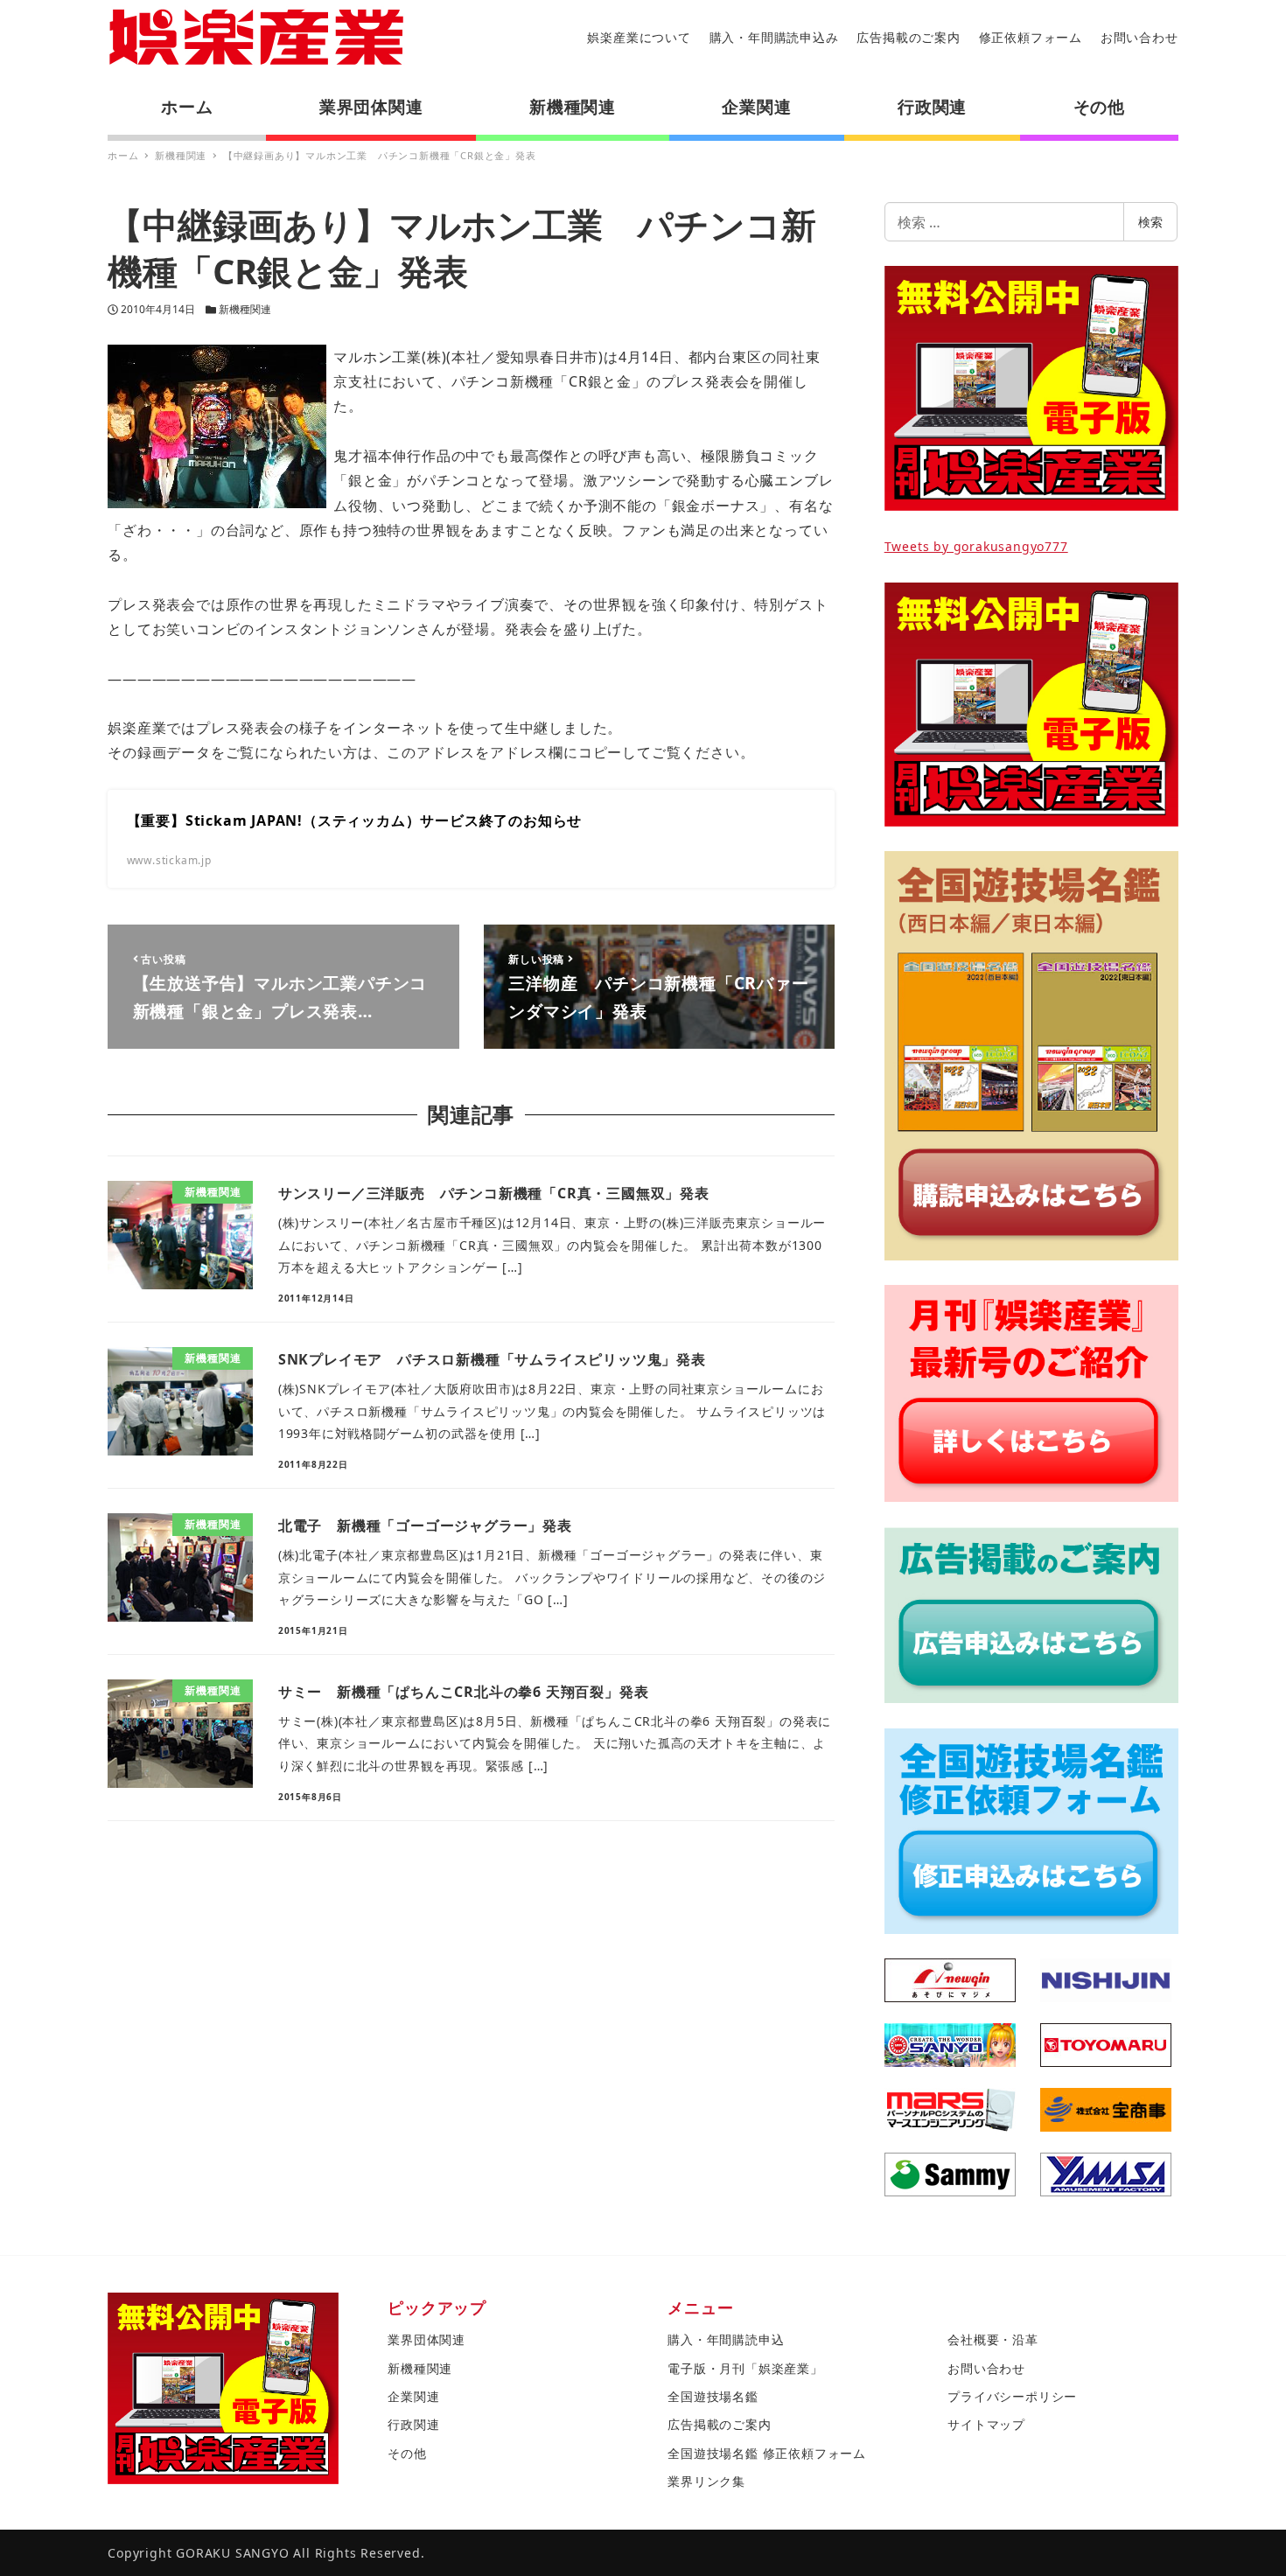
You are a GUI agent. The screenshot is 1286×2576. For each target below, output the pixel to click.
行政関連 (413, 2424)
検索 (1150, 222)
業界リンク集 (706, 2481)
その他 (407, 2453)
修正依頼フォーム (1031, 37)
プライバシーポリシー (1012, 2396)
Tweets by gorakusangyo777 (976, 546)
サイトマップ (986, 2424)
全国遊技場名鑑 (713, 2396)
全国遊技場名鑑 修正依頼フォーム (767, 2453)
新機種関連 (245, 309)
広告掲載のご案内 (908, 37)
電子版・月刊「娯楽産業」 (745, 2368)
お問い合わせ (1139, 37)
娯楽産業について (639, 37)
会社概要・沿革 (993, 2339)
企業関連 (413, 2396)
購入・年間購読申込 (726, 2339)
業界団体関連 (426, 2339)
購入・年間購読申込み (774, 37)
